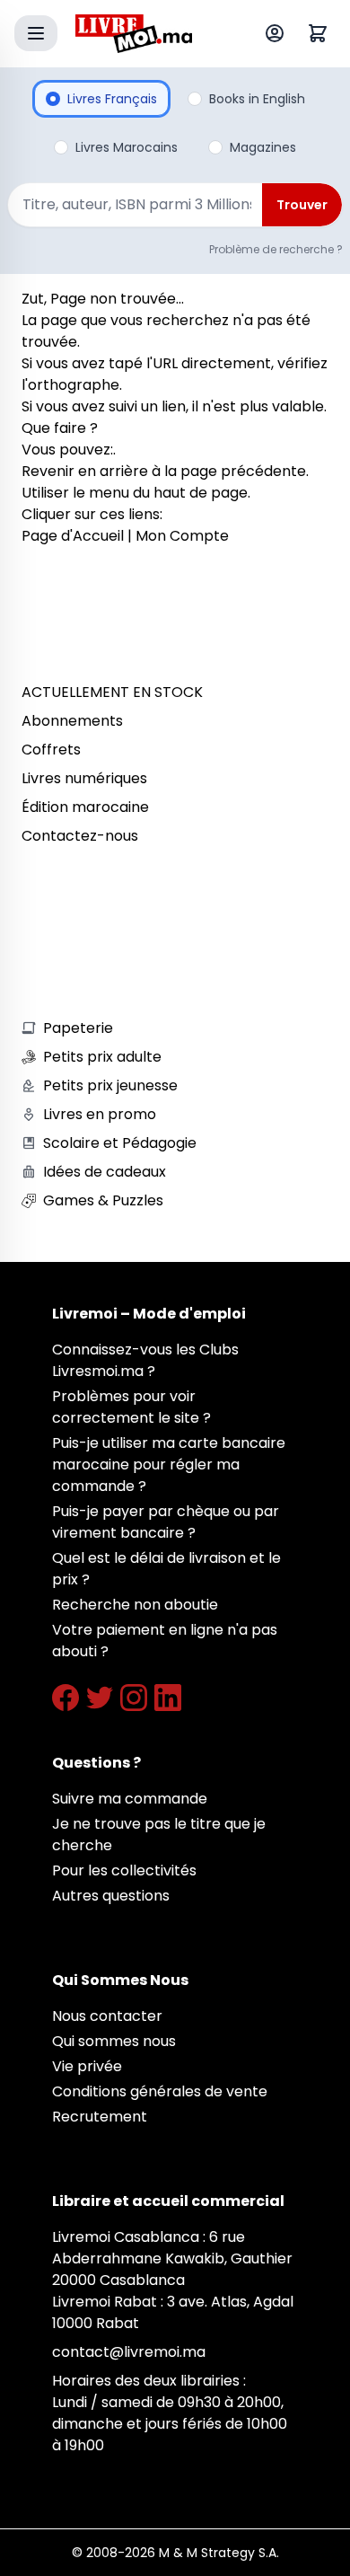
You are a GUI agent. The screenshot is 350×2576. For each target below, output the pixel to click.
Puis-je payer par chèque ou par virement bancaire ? (166, 1522)
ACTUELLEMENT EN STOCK (112, 692)
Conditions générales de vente (160, 2091)
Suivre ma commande (130, 1799)
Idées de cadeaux (105, 1172)
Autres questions (111, 1896)
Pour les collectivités (124, 1870)
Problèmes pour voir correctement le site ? (131, 1407)
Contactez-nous (80, 836)
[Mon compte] (278, 33)
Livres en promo (100, 1114)
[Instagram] (134, 1698)
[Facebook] (66, 1698)
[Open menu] (36, 33)
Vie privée (87, 2066)
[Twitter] (100, 1698)
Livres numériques (84, 778)
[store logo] (134, 34)
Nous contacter (107, 2016)
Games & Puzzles (103, 1200)
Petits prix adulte (102, 1057)
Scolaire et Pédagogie (120, 1143)
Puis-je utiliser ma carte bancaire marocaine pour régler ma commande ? (169, 1464)
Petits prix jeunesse (110, 1085)
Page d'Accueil (73, 536)
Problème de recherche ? (276, 249)
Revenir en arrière (85, 471)
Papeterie (78, 1028)
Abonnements (72, 721)
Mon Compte (182, 536)
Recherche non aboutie (135, 1605)
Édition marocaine (85, 807)
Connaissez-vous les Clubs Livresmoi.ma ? (145, 1360)
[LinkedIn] (168, 1698)
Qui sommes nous (114, 2041)
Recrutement (100, 2117)
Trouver (302, 205)
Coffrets (51, 750)
